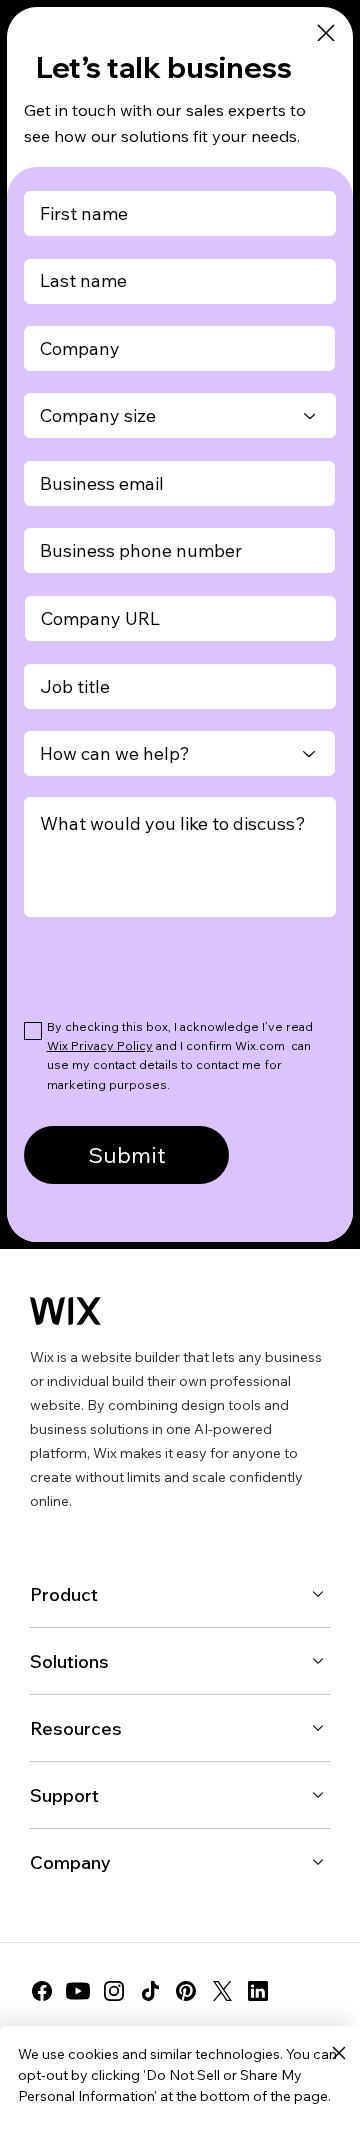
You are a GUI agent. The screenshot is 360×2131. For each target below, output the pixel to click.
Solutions (69, 1661)
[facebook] (42, 1991)
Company (70, 1862)
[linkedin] (258, 1991)
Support (64, 1795)
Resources (76, 1728)
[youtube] (78, 1991)
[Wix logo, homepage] (65, 1311)
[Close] (326, 34)
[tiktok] (150, 1991)
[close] (338, 2054)
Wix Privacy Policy (100, 1045)
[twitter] (222, 1991)
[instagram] (114, 1991)
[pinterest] (186, 1991)
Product (64, 1594)
